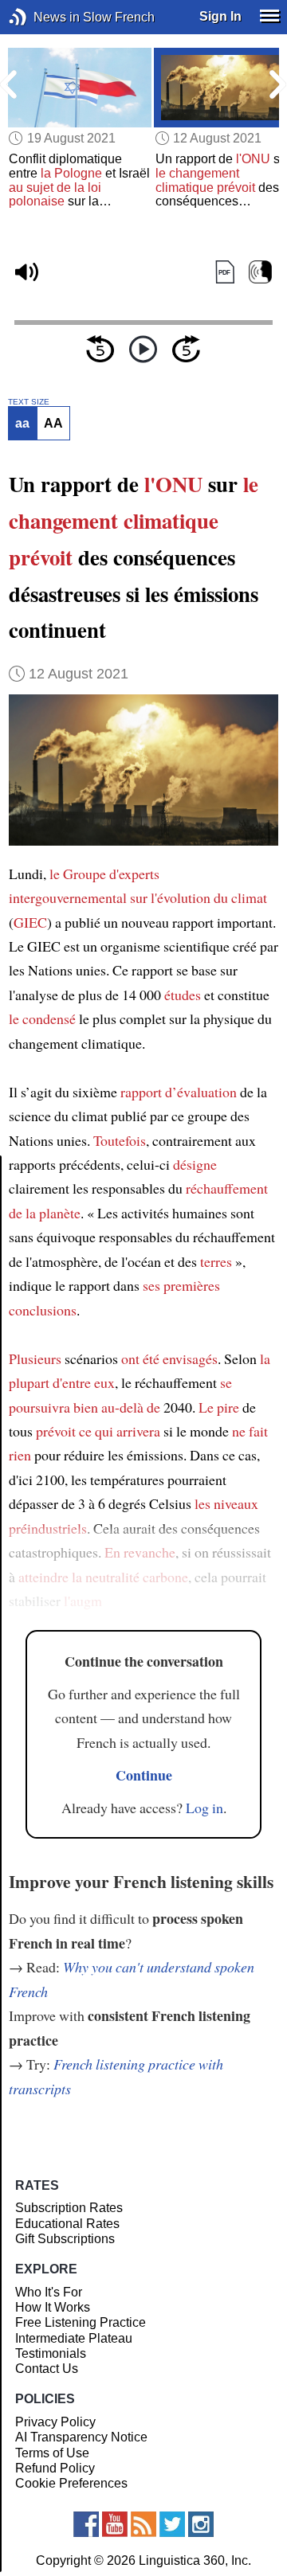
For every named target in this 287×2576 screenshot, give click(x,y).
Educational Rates (67, 2224)
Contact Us (47, 2369)
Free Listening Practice (81, 2322)
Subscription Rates (69, 2208)
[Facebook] (86, 2524)
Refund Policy (55, 2468)
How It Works (53, 2307)
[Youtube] (115, 2524)
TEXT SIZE (29, 402)
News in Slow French (42, 17)
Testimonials (51, 2353)
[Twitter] (172, 2524)
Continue (144, 1775)
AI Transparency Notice (81, 2437)
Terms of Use (52, 2453)
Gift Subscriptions (65, 2239)
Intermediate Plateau (74, 2338)
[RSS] (143, 2524)
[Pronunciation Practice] (260, 272)
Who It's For (49, 2292)
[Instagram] (201, 2524)
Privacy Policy (55, 2422)
